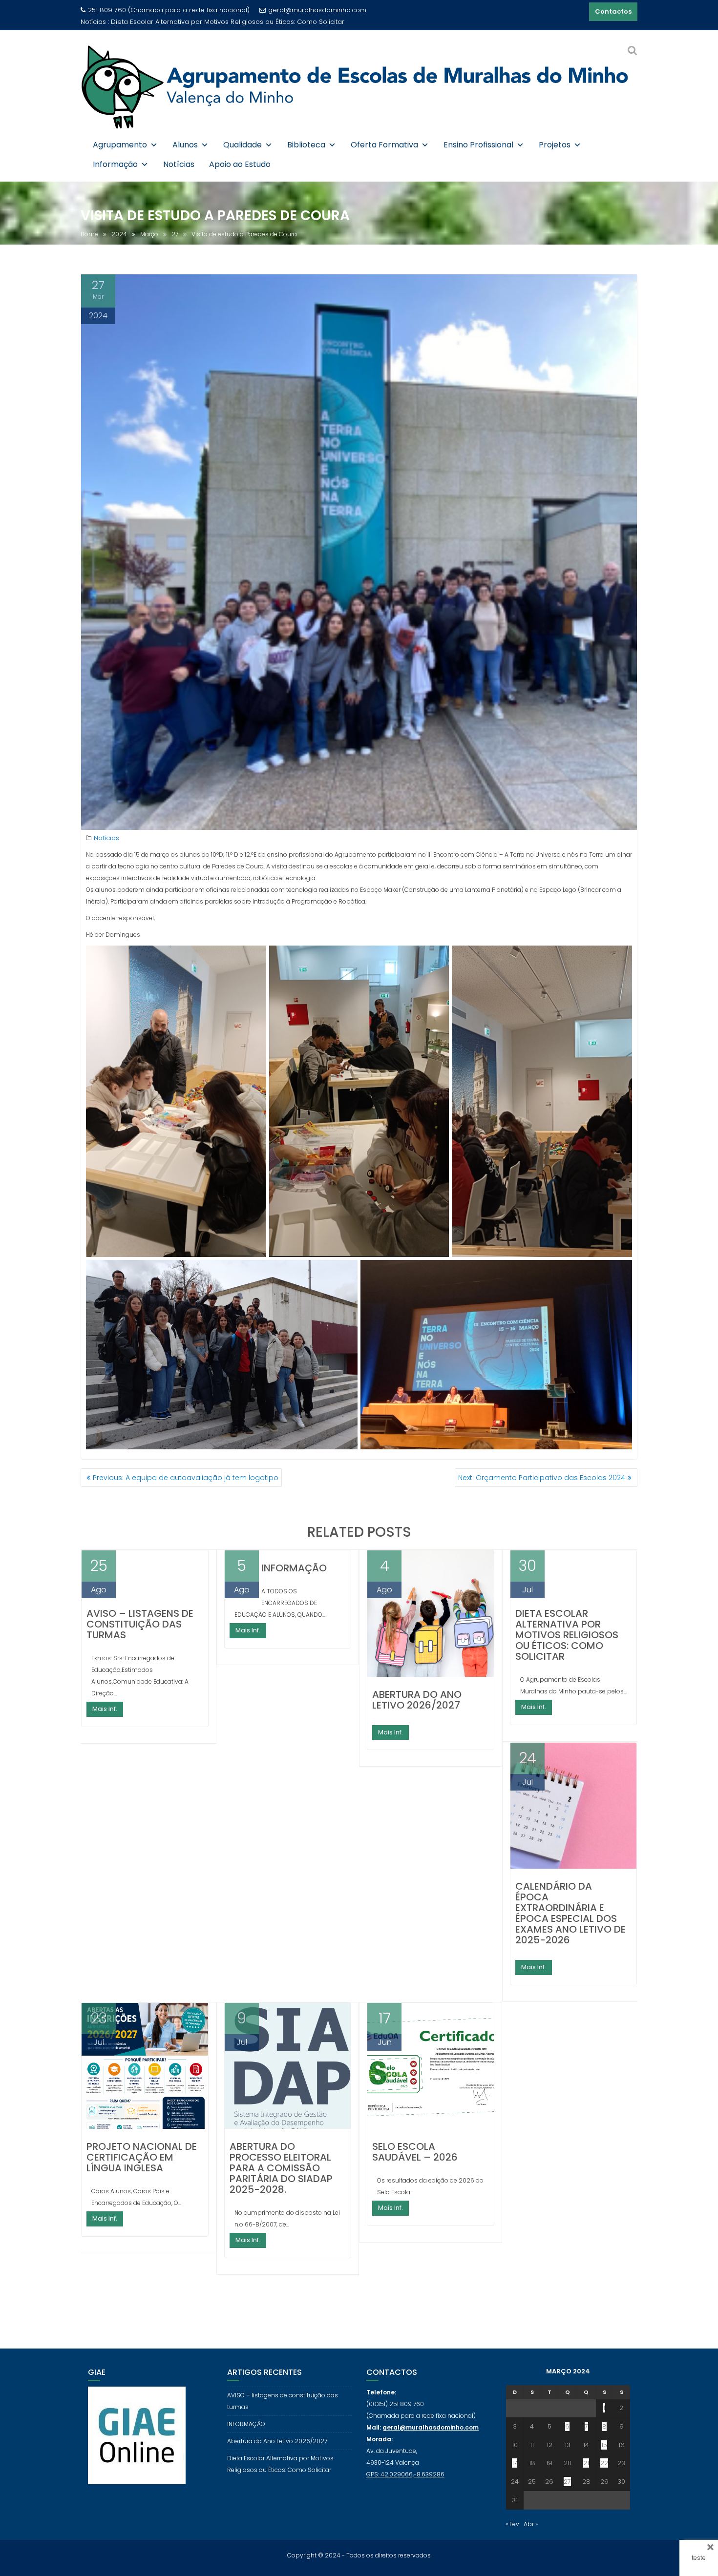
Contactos (613, 11)
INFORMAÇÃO (294, 1568)
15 (604, 2445)
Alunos (185, 145)
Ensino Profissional (478, 145)
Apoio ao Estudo (240, 164)
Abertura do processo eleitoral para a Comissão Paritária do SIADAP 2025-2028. (281, 2168)
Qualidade (243, 145)
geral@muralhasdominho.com (317, 10)
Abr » (531, 2524)
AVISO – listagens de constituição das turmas (140, 1624)
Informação (115, 164)
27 (567, 2482)
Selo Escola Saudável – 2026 (415, 2152)
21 (586, 2463)
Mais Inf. (105, 1709)
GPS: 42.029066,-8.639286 (405, 2474)
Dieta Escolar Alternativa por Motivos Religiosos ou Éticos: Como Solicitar (567, 1635)
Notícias (179, 164)
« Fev (512, 2524)
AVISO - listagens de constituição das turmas (184, 22)
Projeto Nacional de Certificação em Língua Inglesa (142, 2157)
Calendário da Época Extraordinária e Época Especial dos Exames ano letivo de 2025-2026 (570, 1913)
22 (604, 2463)
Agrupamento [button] (120, 145)
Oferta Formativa (384, 145)
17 (515, 2463)
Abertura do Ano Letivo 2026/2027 (417, 1700)
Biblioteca (306, 145)
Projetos (555, 145)
